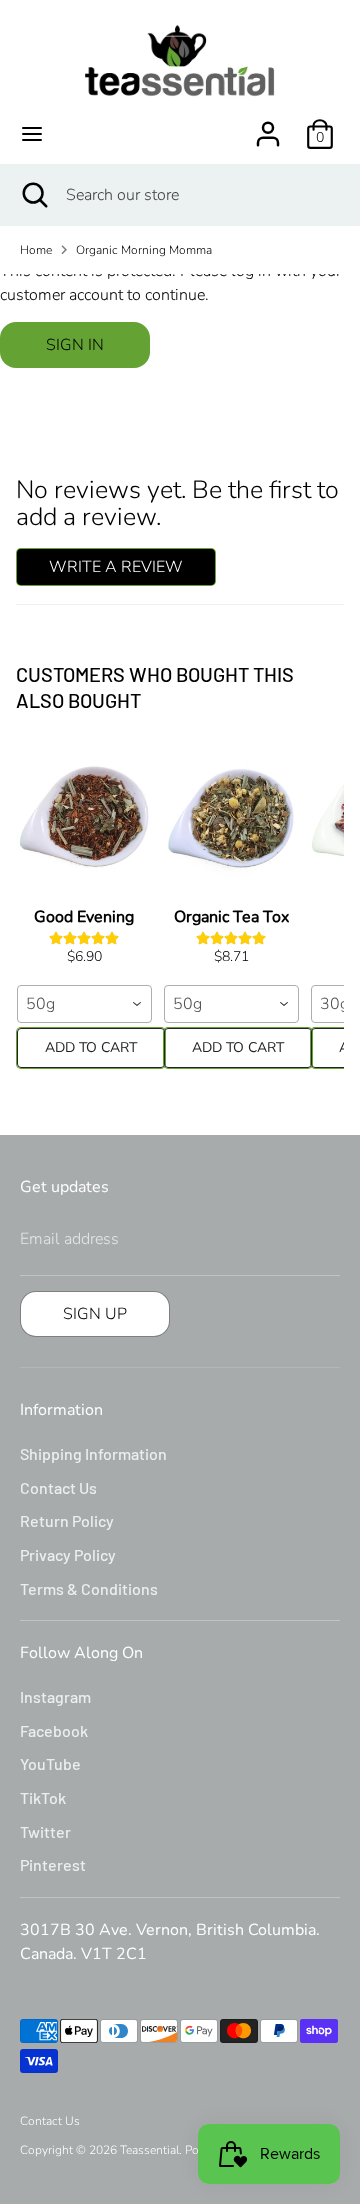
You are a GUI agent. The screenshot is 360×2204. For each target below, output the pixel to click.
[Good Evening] (84, 818)
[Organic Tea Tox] (231, 818)
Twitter (45, 1831)
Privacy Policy (68, 1554)
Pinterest (53, 1864)
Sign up (95, 1314)
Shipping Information (93, 1453)
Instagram (55, 1696)
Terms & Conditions (89, 1588)
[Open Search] (33, 195)
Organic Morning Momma (144, 250)
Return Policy (67, 1520)
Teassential (149, 2150)
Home (36, 250)
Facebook (54, 1730)
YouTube (50, 1763)
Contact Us (58, 1487)
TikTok (43, 1797)
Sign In (75, 345)
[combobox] (84, 1004)
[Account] (268, 126)
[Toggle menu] (32, 134)
